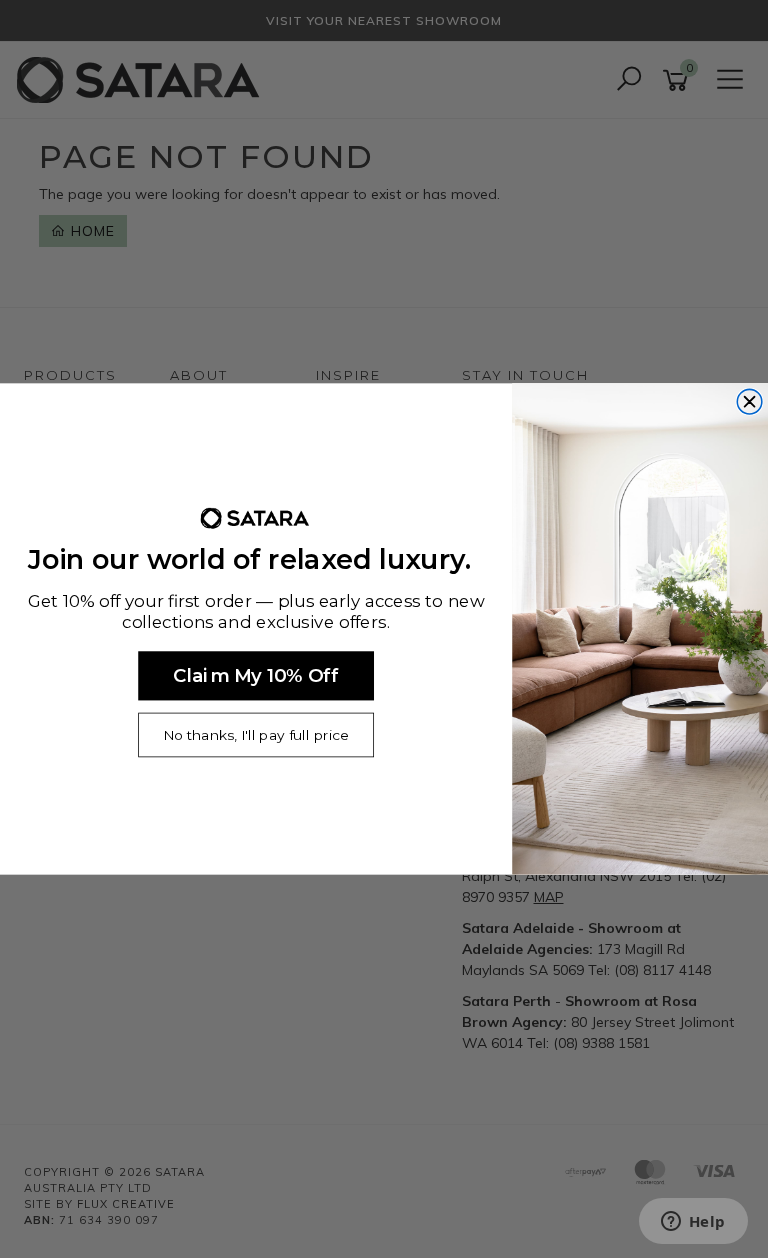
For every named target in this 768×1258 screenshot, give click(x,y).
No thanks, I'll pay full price (255, 735)
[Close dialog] (749, 401)
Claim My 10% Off (255, 675)
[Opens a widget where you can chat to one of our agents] (693, 1223)
